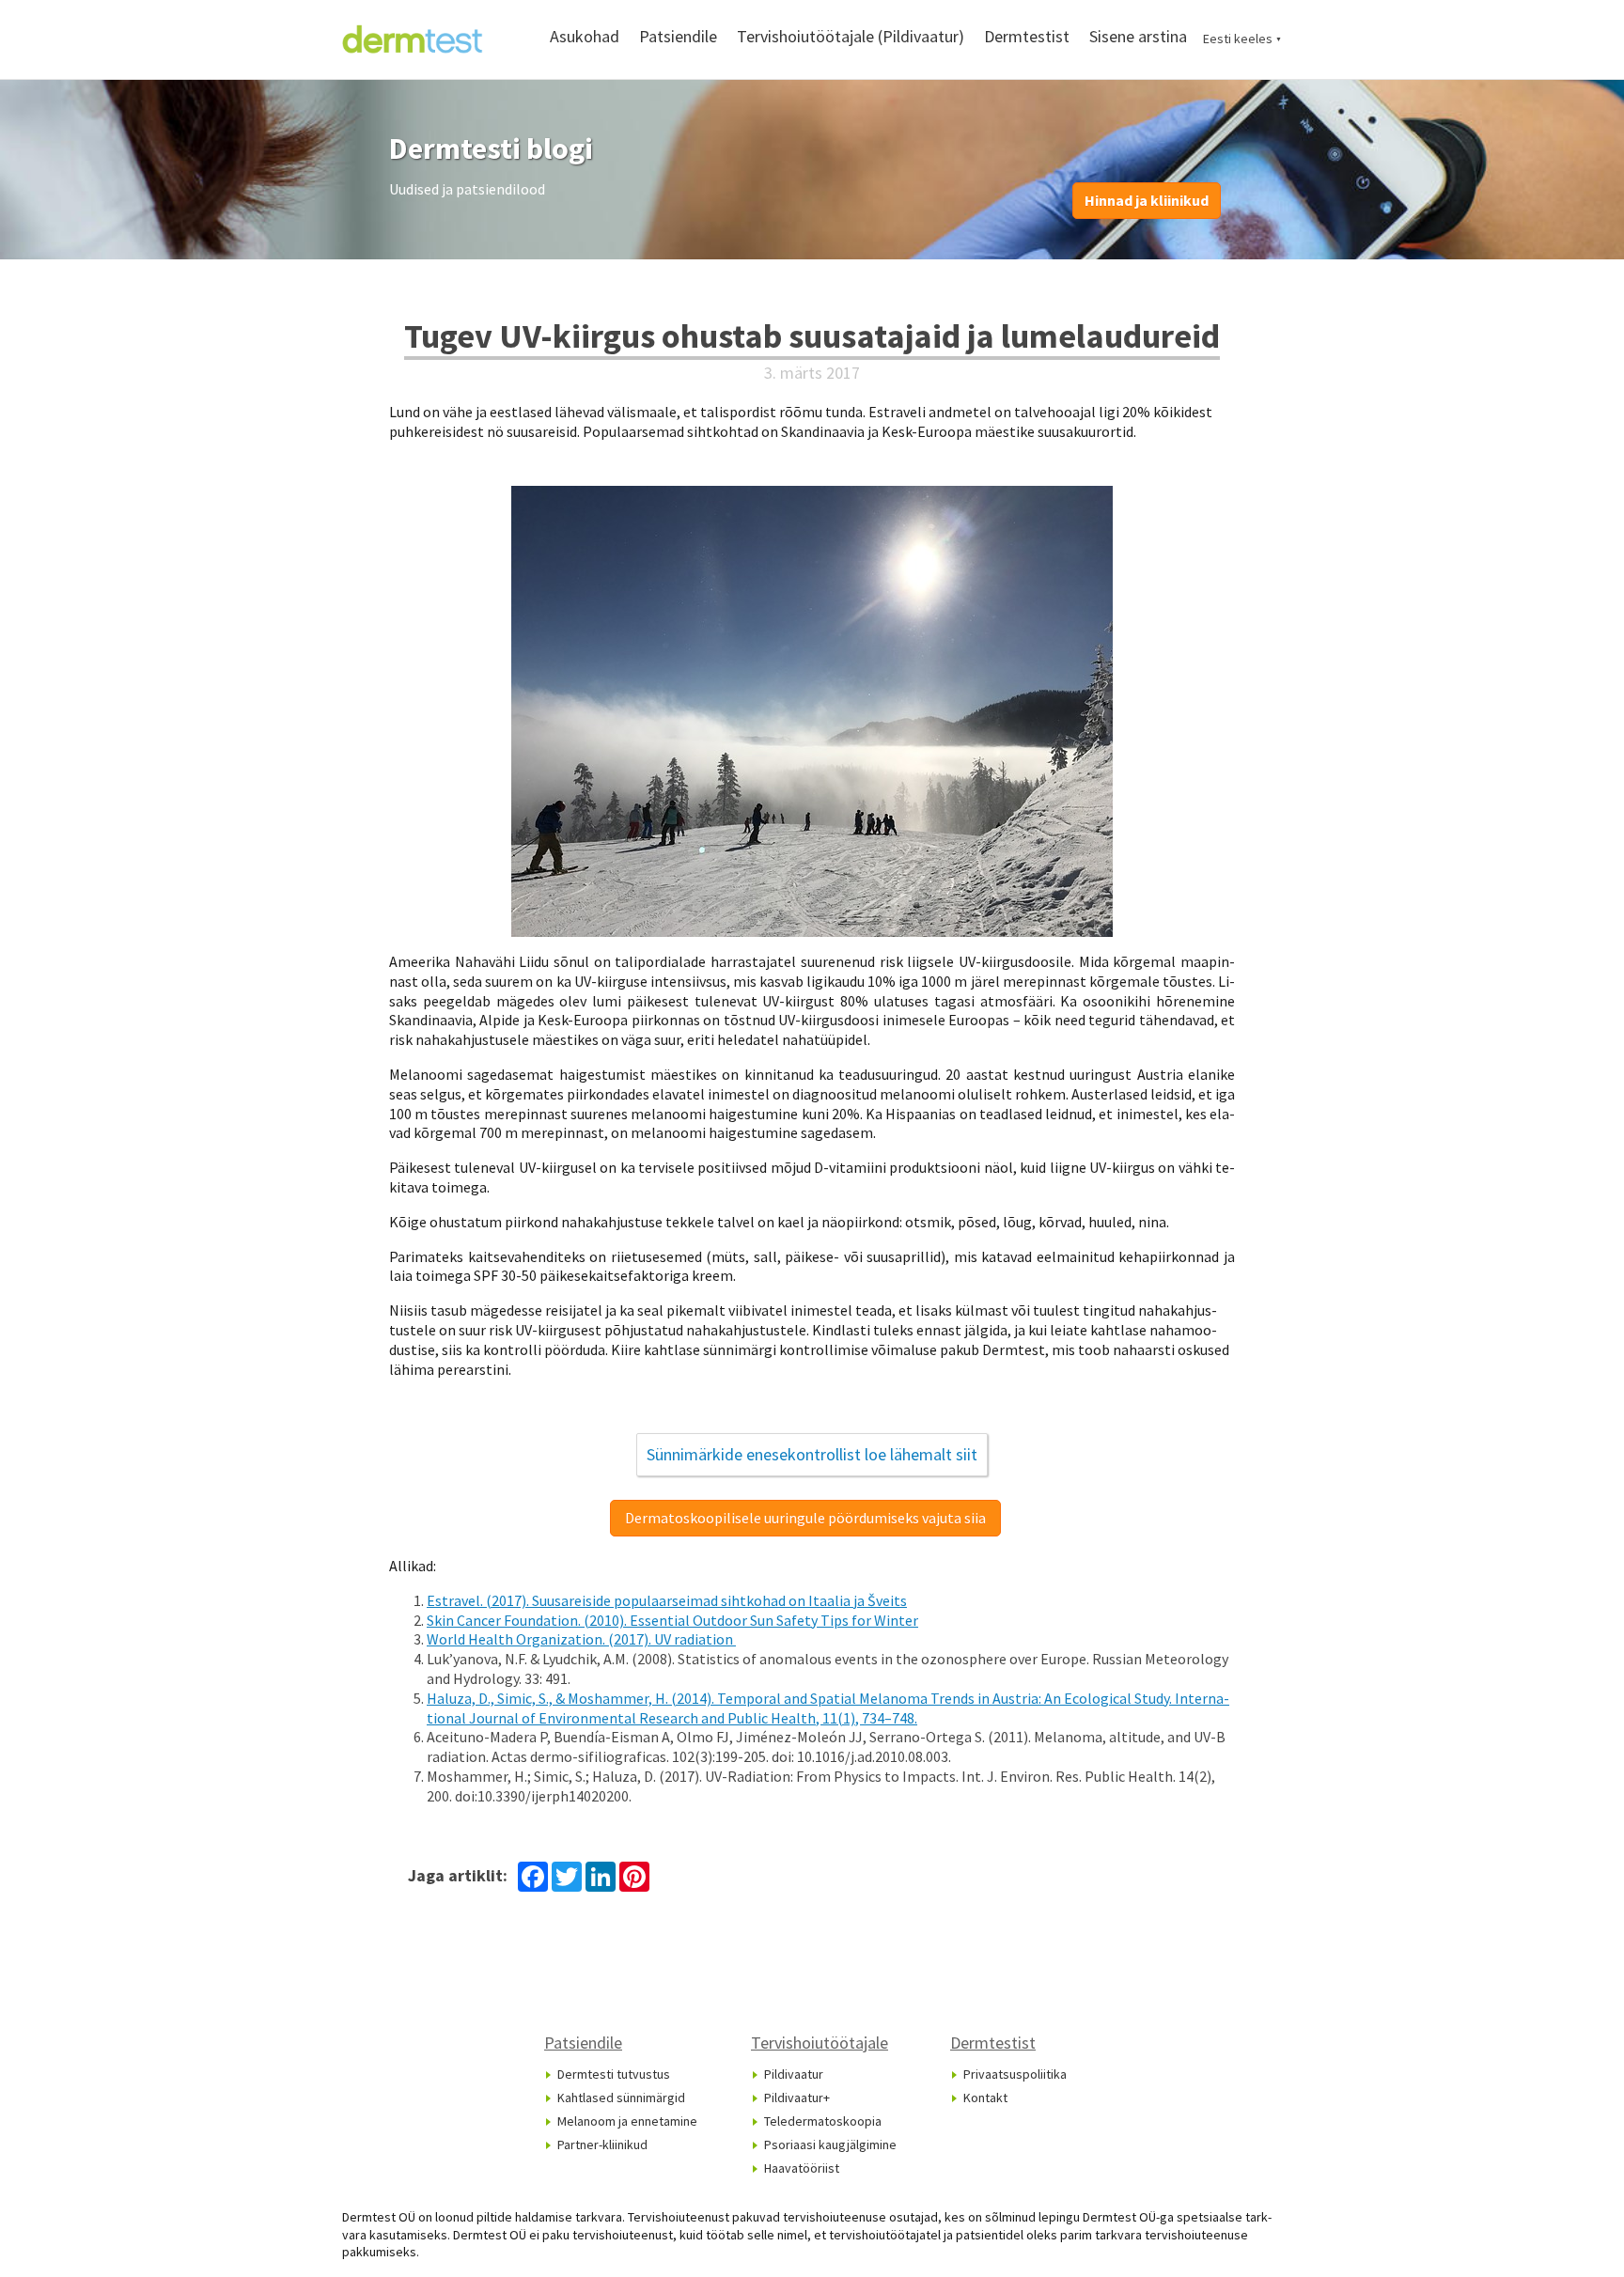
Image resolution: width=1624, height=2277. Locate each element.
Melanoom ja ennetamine (627, 2121)
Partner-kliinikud (602, 2144)
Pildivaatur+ (797, 2098)
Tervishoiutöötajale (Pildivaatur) (851, 36)
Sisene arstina (1138, 36)
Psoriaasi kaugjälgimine (830, 2144)
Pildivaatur (794, 2074)
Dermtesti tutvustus (614, 2074)
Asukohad (585, 36)
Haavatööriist (802, 2168)
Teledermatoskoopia (823, 2121)
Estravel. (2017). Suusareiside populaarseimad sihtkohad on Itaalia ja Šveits (667, 1600)
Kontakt (985, 2098)
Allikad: (413, 1566)
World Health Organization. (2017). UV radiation (581, 1639)
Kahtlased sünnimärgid (621, 2098)
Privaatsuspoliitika (1015, 2074)
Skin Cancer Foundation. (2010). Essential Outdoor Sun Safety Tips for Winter (672, 1620)
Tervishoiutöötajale (820, 2043)
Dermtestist (1027, 36)
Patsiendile (678, 36)
